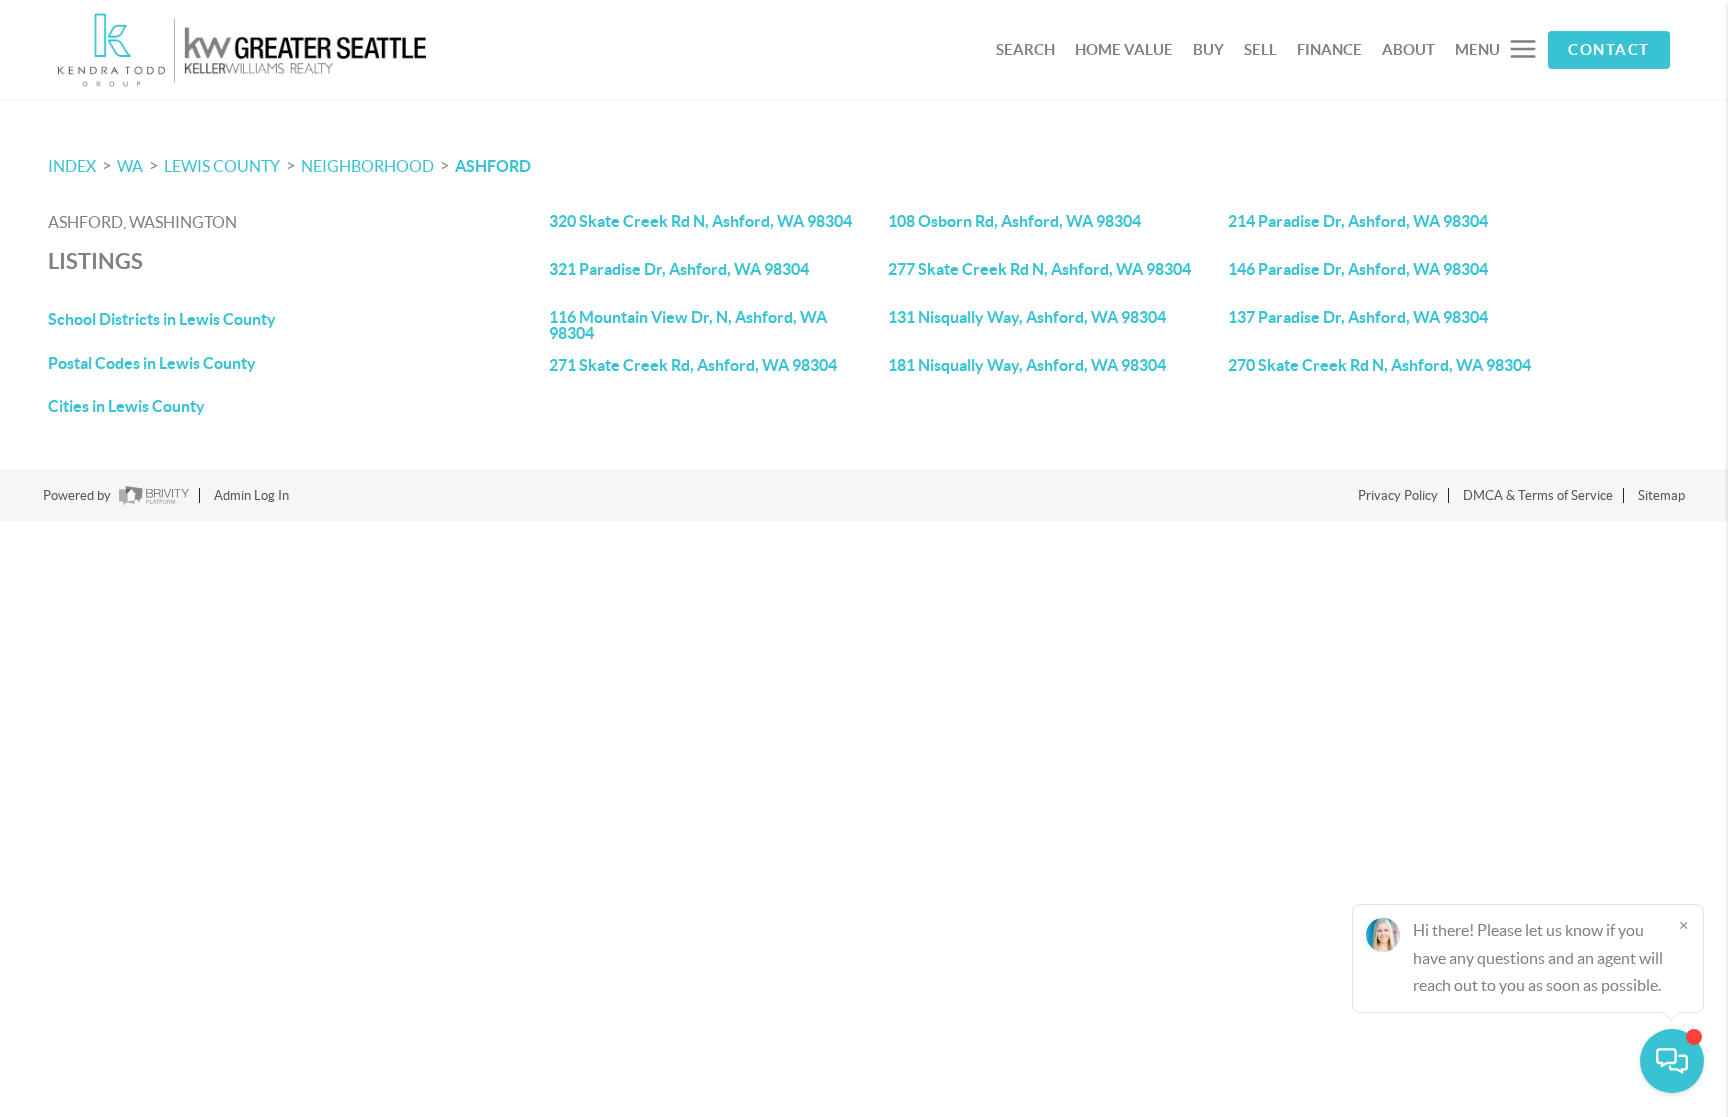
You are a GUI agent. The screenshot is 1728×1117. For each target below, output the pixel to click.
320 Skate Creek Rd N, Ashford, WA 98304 (700, 221)
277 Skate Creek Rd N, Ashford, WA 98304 (1039, 269)
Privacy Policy (1398, 495)
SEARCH (1025, 49)
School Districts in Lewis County (162, 319)
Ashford (493, 166)
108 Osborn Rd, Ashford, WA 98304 (1014, 221)
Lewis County (222, 166)
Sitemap (1661, 495)
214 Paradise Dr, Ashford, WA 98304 (1358, 221)
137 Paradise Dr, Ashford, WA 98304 (1358, 317)
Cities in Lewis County (126, 406)
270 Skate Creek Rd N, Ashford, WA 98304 (1379, 365)
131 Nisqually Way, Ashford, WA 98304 (1027, 317)
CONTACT (1609, 49)
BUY (1208, 49)
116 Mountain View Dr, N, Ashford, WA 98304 (688, 325)
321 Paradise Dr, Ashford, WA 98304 (679, 269)
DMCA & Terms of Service (1538, 495)
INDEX (72, 166)
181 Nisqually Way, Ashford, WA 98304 (1027, 365)
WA (130, 166)
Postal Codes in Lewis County (152, 363)
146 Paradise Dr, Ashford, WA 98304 (1358, 269)
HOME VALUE (1124, 49)
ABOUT (1408, 49)
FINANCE (1329, 49)
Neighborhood (367, 166)
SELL (1260, 49)
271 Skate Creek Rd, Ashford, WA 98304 (693, 365)
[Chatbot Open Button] (1672, 1061)
